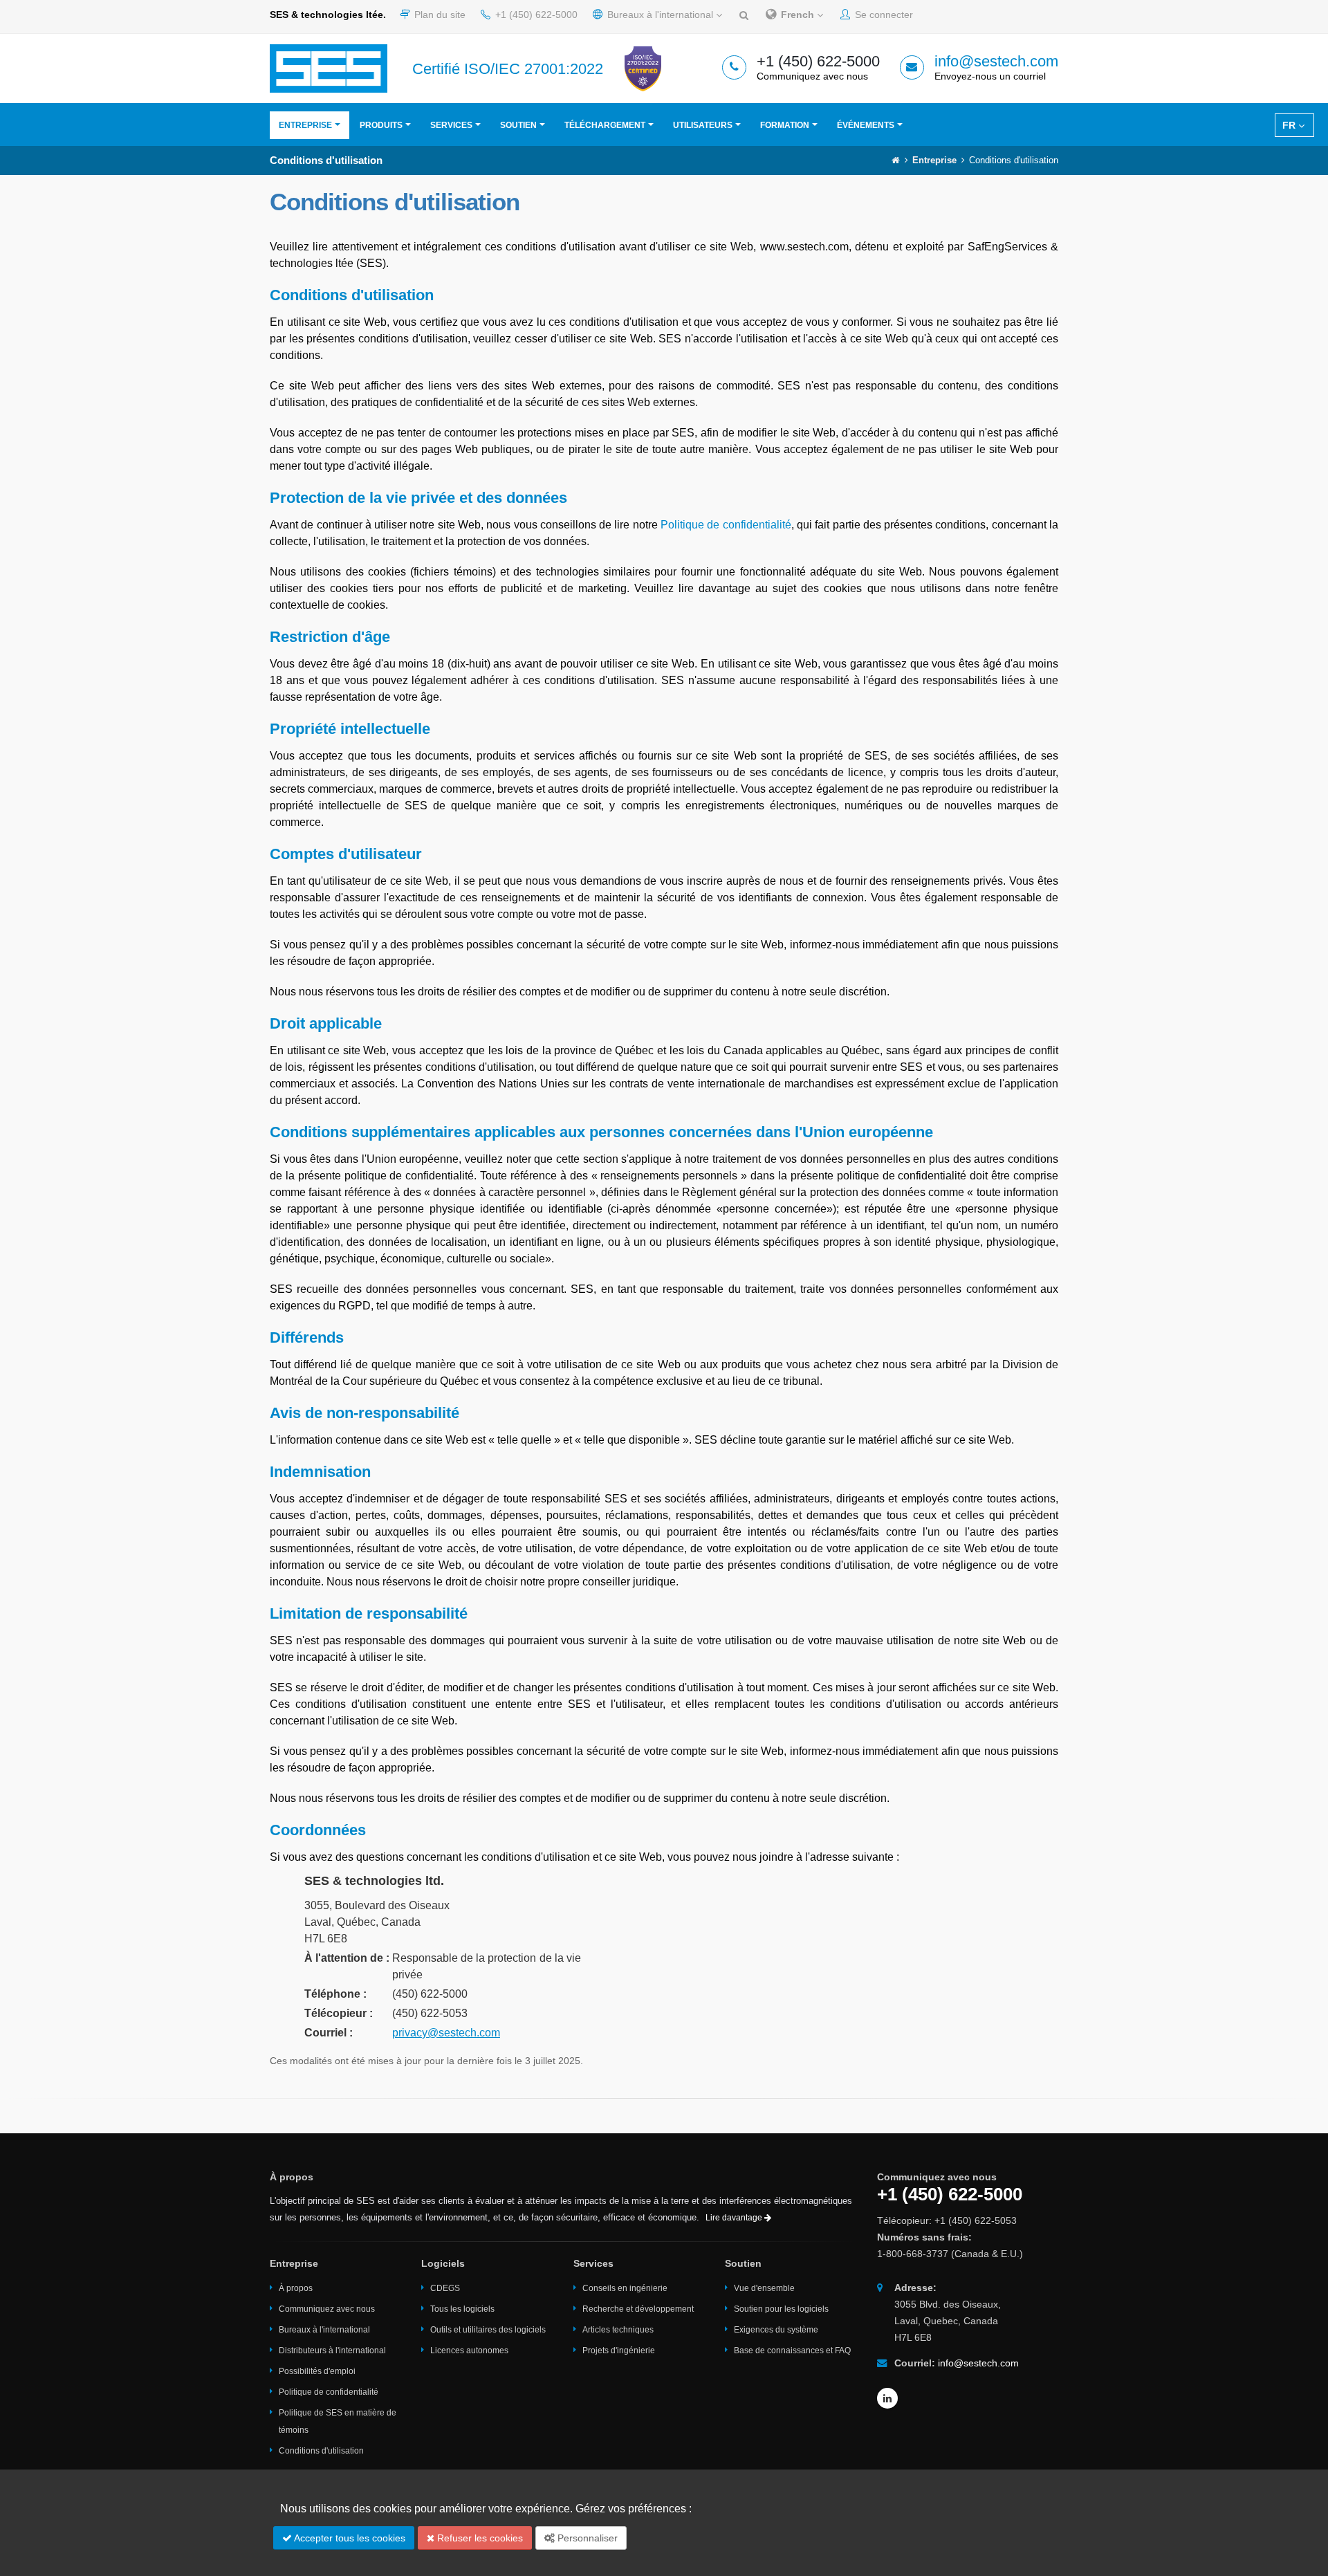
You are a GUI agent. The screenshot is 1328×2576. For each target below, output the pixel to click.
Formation (785, 125)
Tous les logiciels (462, 2309)
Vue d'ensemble (764, 2288)
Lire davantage (735, 2218)
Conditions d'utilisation (321, 2451)
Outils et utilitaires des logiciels (488, 2330)
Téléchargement (605, 125)
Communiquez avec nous (327, 2309)
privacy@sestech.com (446, 2033)
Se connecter (883, 15)
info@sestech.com (996, 61)
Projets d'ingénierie (619, 2350)
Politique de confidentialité (726, 525)
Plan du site (439, 15)
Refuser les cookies (479, 2538)
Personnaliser (586, 2538)
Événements (866, 125)
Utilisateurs (703, 125)
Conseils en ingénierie (625, 2288)
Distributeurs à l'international (332, 2350)
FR (1290, 125)
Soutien (518, 125)
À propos (296, 2288)
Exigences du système (776, 2330)
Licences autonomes (469, 2350)
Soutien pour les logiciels (781, 2309)
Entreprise (305, 125)
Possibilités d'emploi (317, 2371)
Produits (381, 125)
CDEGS (445, 2288)
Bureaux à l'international (660, 15)
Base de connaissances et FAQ (792, 2350)
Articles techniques (618, 2330)
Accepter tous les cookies (349, 2538)
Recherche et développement (638, 2309)
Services (451, 125)
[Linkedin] (887, 2398)
